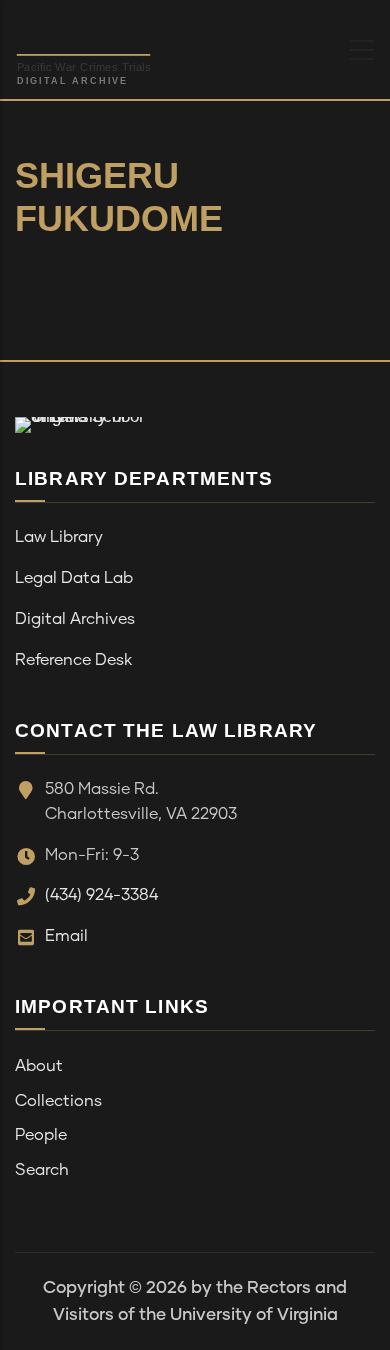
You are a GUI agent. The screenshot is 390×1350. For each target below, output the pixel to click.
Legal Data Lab (74, 578)
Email (66, 936)
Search (42, 1170)
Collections (58, 1101)
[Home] (134, 45)
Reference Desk (73, 660)
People (41, 1135)
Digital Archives (75, 619)
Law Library (59, 537)
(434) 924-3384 (101, 895)
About (39, 1066)
